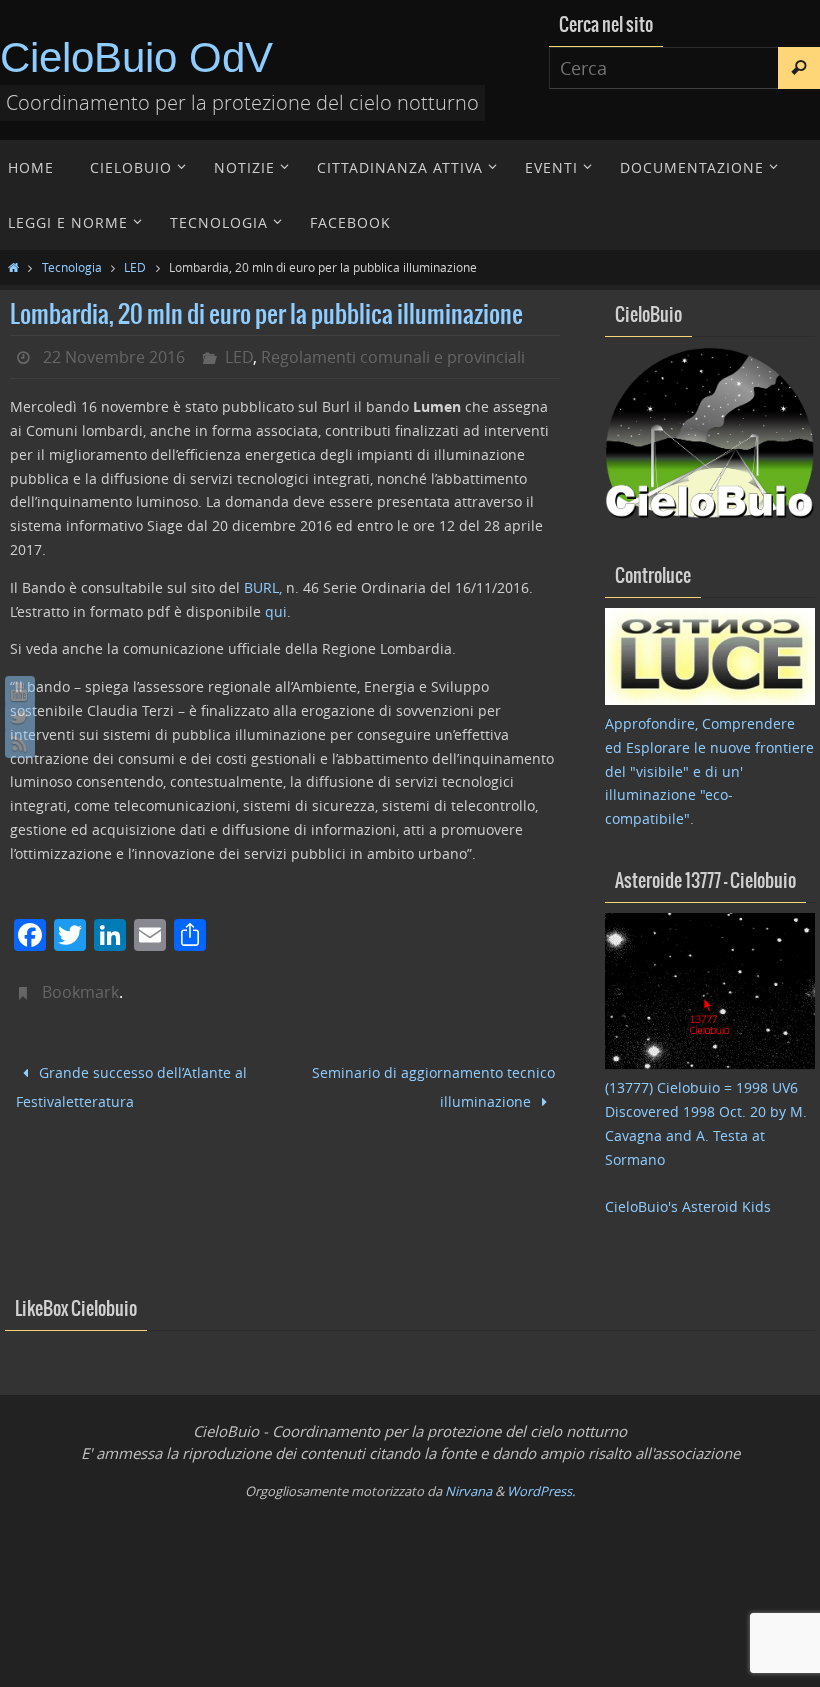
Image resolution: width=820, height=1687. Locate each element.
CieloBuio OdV (136, 57)
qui (276, 611)
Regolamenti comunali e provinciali (393, 357)
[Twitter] (20, 717)
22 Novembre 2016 (114, 357)
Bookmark (80, 992)
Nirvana (468, 1491)
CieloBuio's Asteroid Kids (688, 1206)
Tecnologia (72, 267)
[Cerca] (799, 68)
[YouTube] (20, 691)
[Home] (13, 267)
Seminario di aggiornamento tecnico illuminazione (433, 1082)
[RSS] (20, 743)
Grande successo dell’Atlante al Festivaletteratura (132, 1083)
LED (135, 267)
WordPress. (541, 1491)
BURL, (263, 587)
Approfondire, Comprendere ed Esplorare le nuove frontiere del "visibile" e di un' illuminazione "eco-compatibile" (709, 771)
